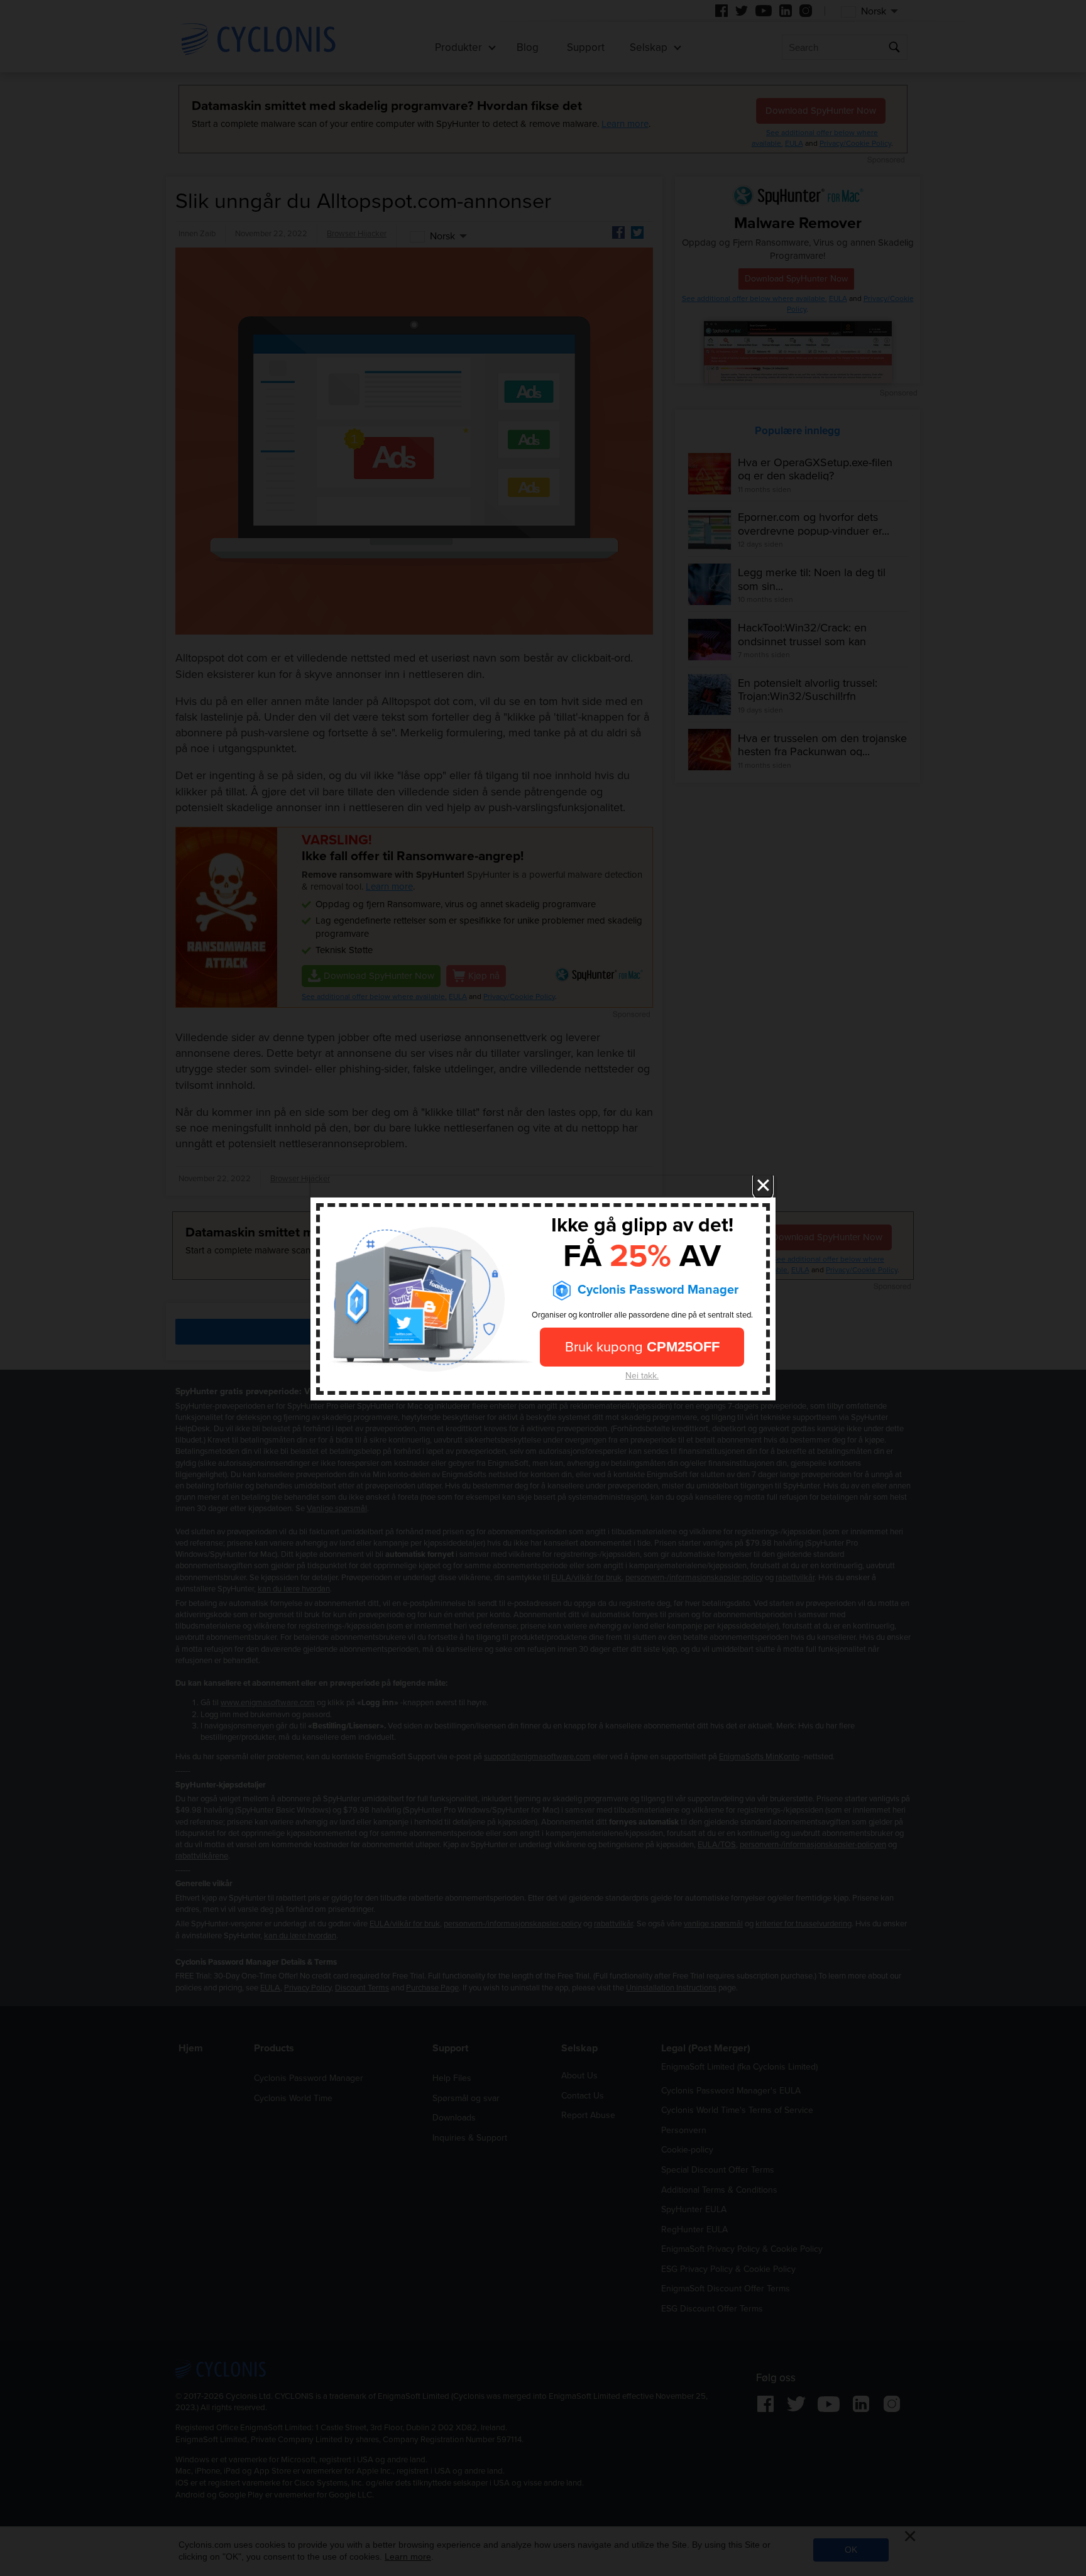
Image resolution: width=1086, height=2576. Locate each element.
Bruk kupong (642, 1346)
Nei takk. (642, 1375)
